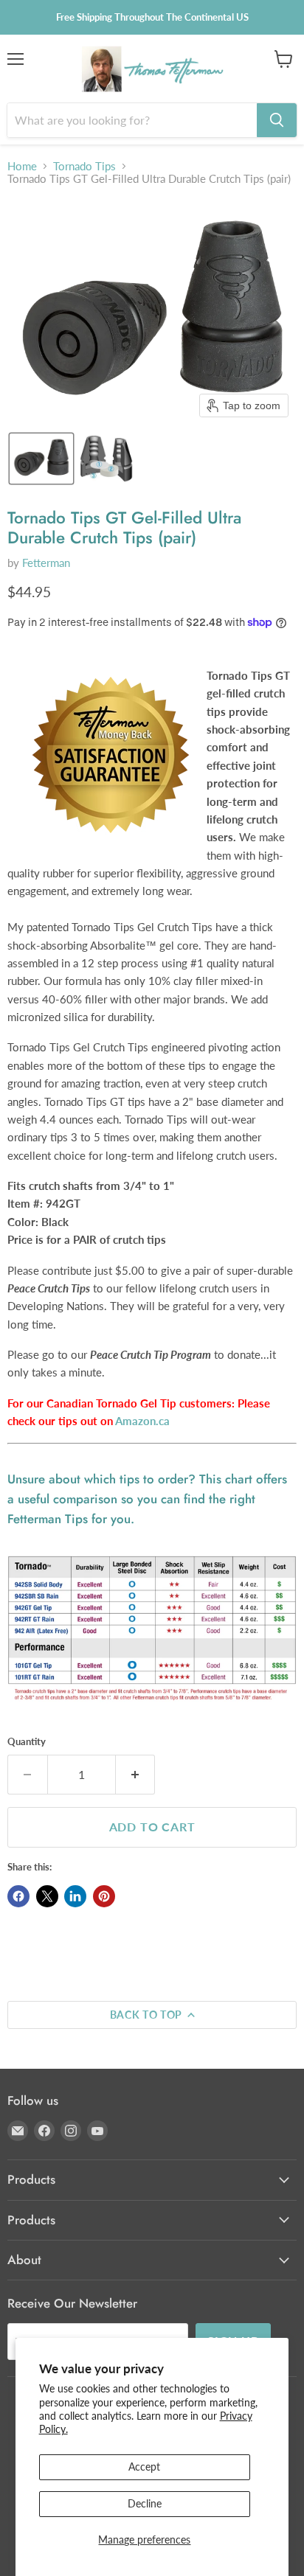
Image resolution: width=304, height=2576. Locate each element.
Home (22, 166)
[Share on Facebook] (18, 1896)
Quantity (27, 1742)
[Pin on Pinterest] (104, 1896)
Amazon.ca (142, 1421)
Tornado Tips (84, 166)
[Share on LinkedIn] (75, 1896)
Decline (145, 2503)
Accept (144, 2467)
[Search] (277, 120)
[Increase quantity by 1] (136, 1775)
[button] (41, 459)
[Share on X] (47, 1896)
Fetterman (46, 563)
